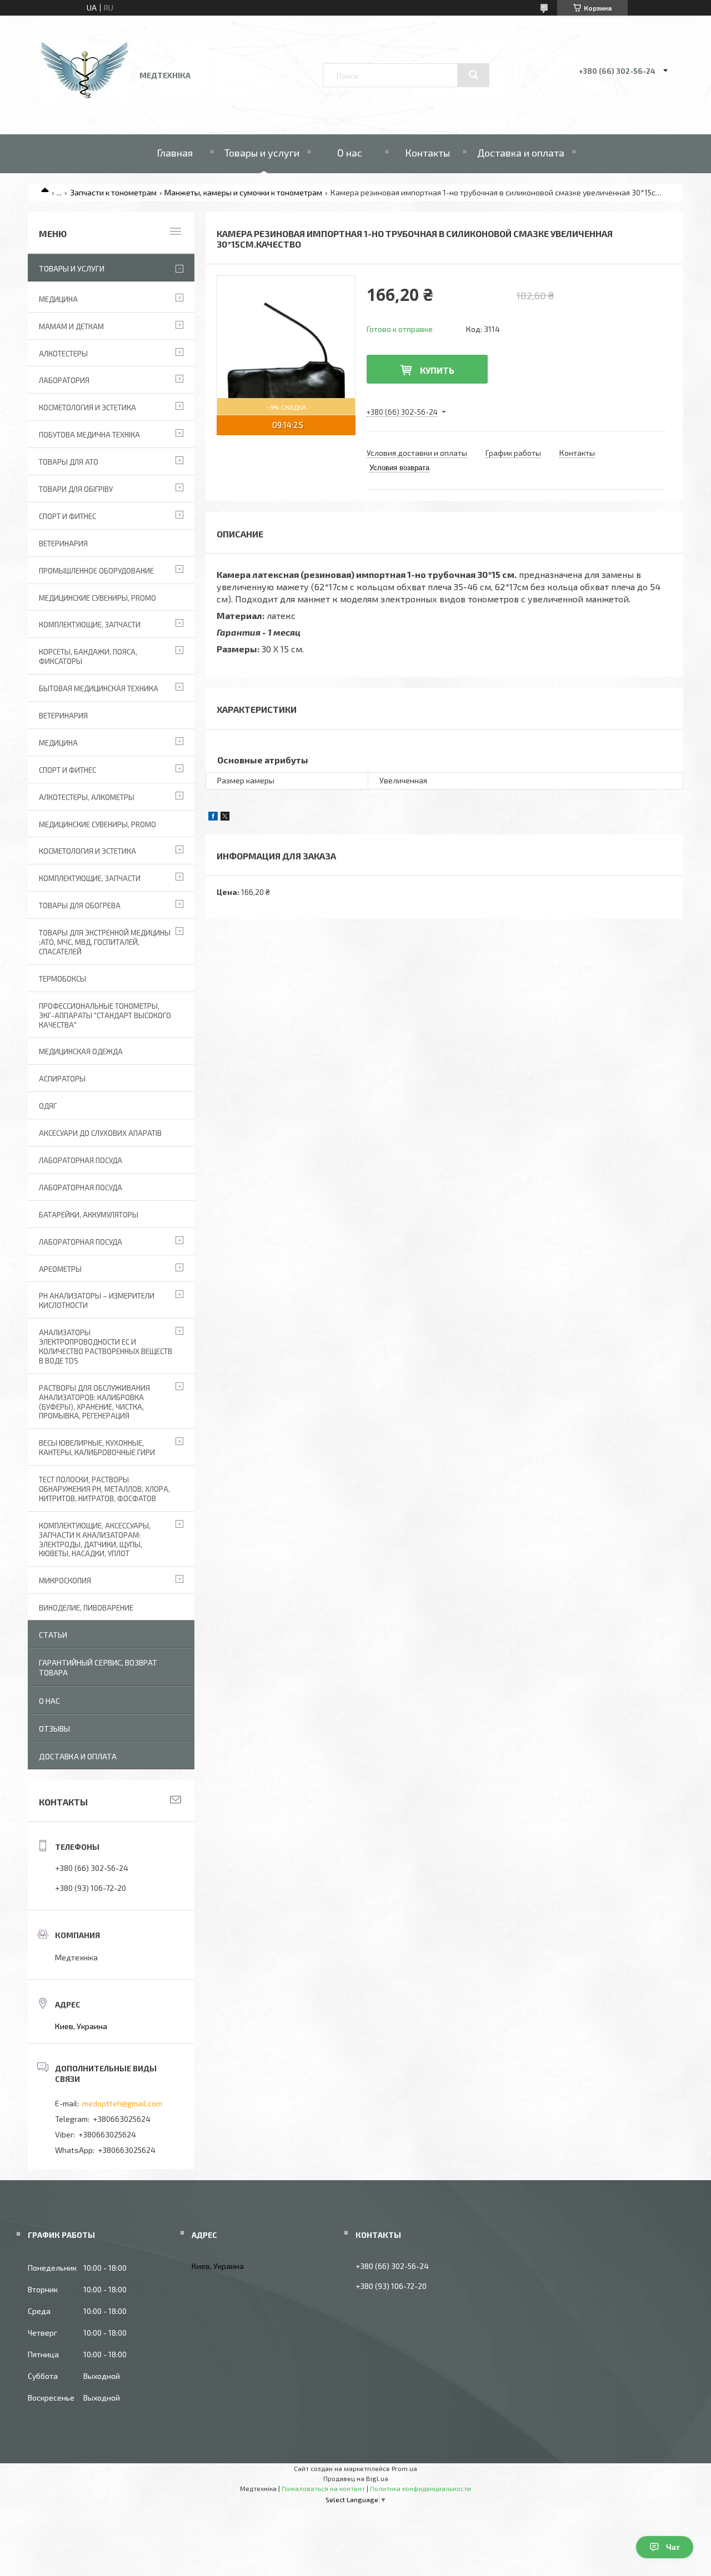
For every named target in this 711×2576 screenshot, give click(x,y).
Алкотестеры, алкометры (87, 797)
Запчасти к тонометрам (113, 192)
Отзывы (54, 1729)
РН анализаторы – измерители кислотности (97, 1300)
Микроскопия (65, 1581)
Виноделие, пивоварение (86, 1608)
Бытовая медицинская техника (99, 688)
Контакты (427, 153)
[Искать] (473, 75)
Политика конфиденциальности (420, 2488)
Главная (175, 153)
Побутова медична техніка (89, 435)
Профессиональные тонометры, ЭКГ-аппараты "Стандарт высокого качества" (105, 1015)
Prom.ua (404, 2468)
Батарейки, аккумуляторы (89, 1215)
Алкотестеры (63, 354)
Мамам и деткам (71, 326)
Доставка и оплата (521, 153)
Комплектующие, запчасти (90, 625)
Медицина (58, 299)
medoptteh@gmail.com (122, 2103)
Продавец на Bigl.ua (356, 2478)
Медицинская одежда (81, 1051)
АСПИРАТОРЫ (62, 1079)
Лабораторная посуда (81, 1242)
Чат (673, 2547)
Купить (437, 370)
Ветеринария (63, 544)
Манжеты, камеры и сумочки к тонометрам (243, 192)
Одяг (48, 1106)
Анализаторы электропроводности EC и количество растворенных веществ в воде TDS (106, 1347)
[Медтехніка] (85, 103)
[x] (225, 817)
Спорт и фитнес (67, 516)
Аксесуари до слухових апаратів (100, 1133)
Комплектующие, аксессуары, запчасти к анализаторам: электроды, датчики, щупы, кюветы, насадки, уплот (95, 1540)
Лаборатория (64, 380)
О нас (350, 153)
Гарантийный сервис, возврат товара (98, 1667)
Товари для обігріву (76, 489)
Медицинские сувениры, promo (97, 598)
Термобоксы (62, 979)
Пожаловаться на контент (323, 2488)
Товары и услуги (262, 153)
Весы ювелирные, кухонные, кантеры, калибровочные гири (97, 1448)
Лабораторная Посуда (81, 1160)
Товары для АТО (69, 462)
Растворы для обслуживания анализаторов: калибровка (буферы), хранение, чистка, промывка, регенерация (94, 1402)
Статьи (53, 1635)
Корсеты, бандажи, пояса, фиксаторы (88, 656)
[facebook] (213, 817)
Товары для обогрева (80, 905)
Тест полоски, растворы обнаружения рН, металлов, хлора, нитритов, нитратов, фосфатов (104, 1489)
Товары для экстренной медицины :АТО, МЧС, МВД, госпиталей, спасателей (105, 942)
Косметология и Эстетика (87, 407)
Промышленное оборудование (96, 571)
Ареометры (60, 1269)
